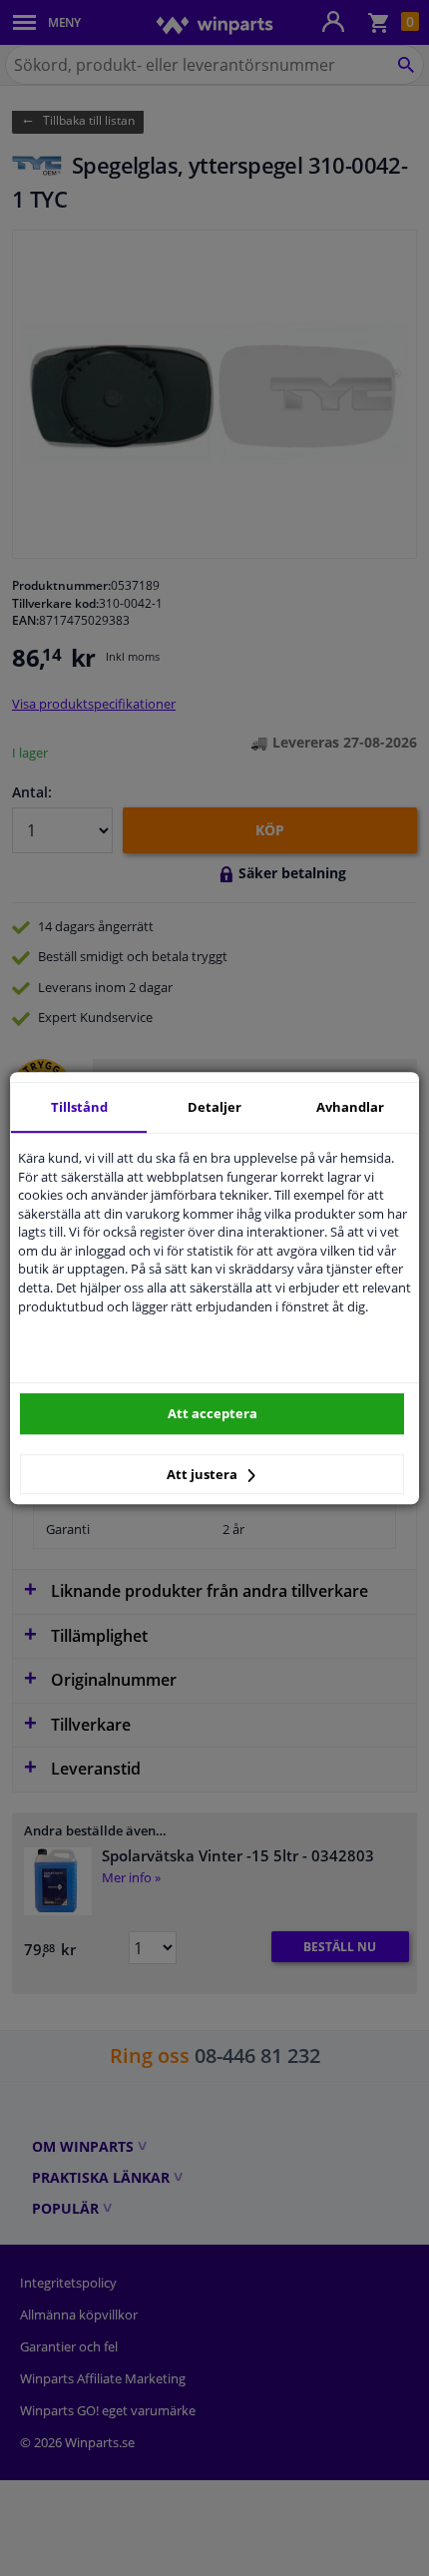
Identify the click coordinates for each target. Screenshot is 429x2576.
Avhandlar (350, 1107)
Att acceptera (213, 1413)
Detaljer (214, 1107)
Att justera (204, 1474)
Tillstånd (79, 1107)
